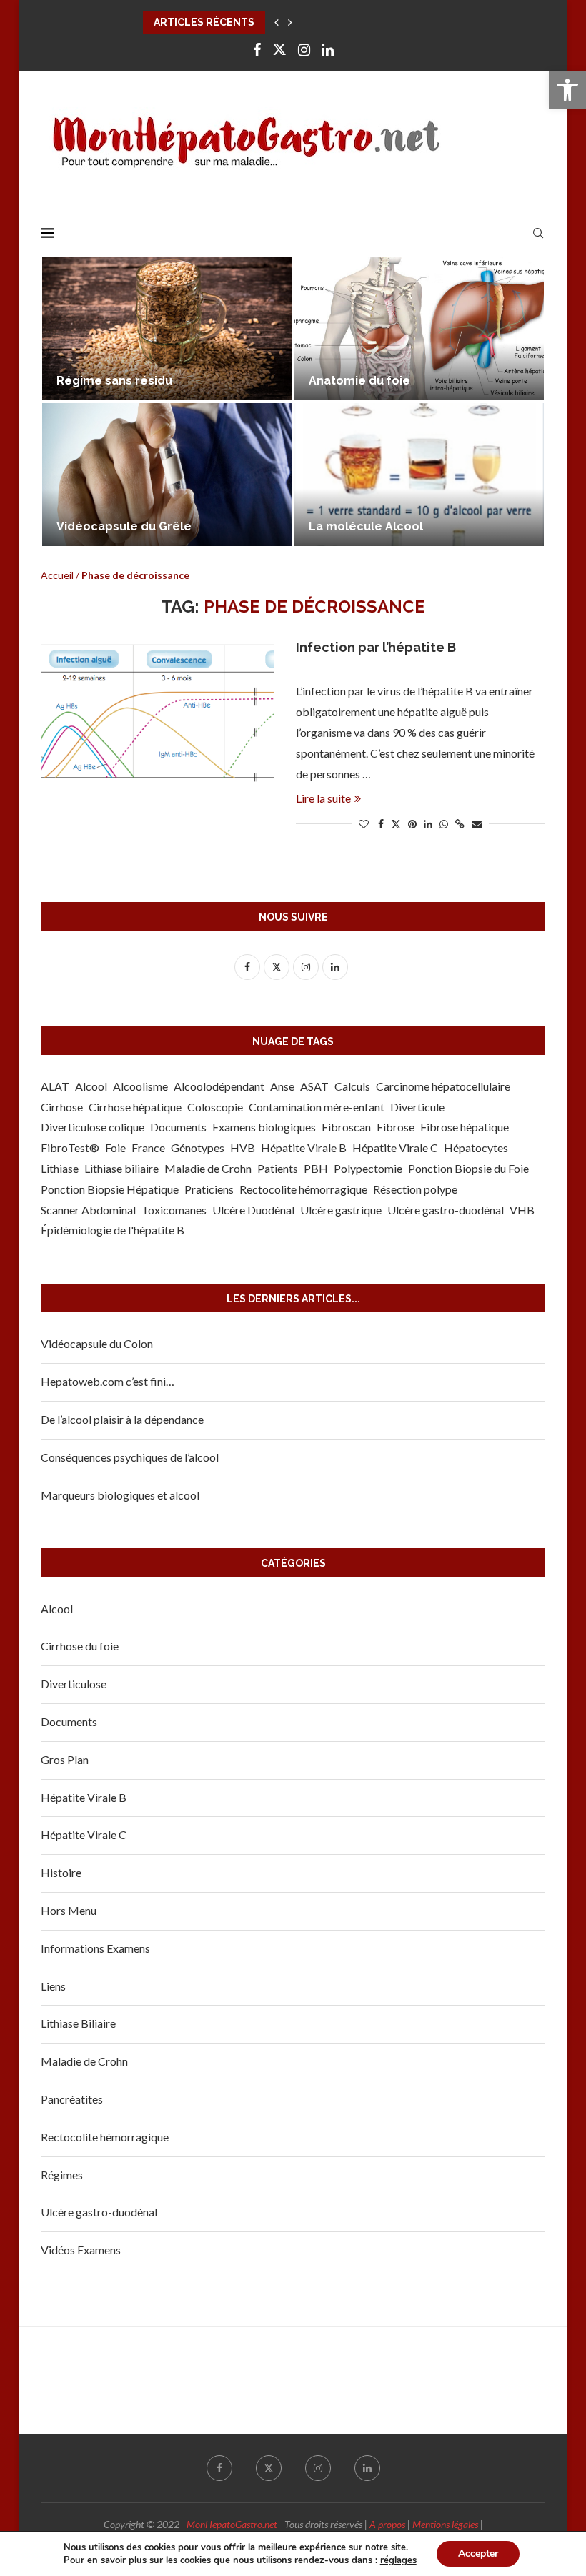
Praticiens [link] (209, 1189)
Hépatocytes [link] (476, 1148)
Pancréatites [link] (72, 2099)
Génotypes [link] (198, 1148)
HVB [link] (243, 1148)
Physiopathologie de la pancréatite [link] (160, 381)
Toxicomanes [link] (174, 1210)
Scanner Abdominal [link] (88, 1210)
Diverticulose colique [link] (93, 1127)
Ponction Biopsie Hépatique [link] (110, 1189)
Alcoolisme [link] (140, 1086)
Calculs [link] (352, 1086)
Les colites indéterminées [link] (134, 526)
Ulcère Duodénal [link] (253, 1210)
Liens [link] (53, 1986)
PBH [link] (316, 1168)
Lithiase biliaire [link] (121, 1168)
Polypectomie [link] (368, 1168)
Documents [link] (178, 1127)
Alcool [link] (91, 1086)
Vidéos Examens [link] (81, 2250)
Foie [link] (115, 1148)
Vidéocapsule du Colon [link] (97, 1343)
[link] (567, 90)
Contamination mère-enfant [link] (317, 1107)
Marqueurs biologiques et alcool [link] (404, 381)
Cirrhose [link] (62, 1107)
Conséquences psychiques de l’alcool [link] (130, 1457)
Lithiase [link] (60, 1168)
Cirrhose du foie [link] (80, 1646)
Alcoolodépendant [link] (219, 1086)
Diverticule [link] (417, 1107)
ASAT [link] (314, 1086)
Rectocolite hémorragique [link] (303, 1189)
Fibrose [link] (396, 1127)
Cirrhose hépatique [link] (135, 1107)
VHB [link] (522, 1210)
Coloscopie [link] (215, 1107)
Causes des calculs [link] (365, 526)
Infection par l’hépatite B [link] (376, 647)
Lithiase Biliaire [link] (78, 2023)
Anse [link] (282, 1086)
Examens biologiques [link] (264, 1127)
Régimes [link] (62, 2175)
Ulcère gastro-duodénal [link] (446, 1210)
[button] (277, 22)
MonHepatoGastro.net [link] (232, 2524)
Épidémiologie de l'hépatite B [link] (113, 1230)
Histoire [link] (61, 1872)
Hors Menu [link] (69, 1910)
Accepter (478, 2553)
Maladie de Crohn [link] (208, 1168)
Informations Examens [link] (95, 1948)
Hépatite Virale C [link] (395, 1148)
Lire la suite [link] (323, 798)
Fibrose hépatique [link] (465, 1127)
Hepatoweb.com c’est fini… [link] (108, 1381)
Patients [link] (278, 1168)
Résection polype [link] (415, 1189)
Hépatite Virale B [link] (304, 1148)
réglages (398, 2560)
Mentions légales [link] (445, 2524)
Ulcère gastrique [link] (341, 1210)
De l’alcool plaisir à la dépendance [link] (122, 1419)
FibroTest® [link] (70, 1148)
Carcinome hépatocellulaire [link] (443, 1086)
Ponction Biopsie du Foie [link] (468, 1168)
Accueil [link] (57, 575)
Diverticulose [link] (74, 1684)
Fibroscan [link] (346, 1127)
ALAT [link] (55, 1086)
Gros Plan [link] (65, 1759)
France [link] (148, 1148)
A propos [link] (387, 2524)
